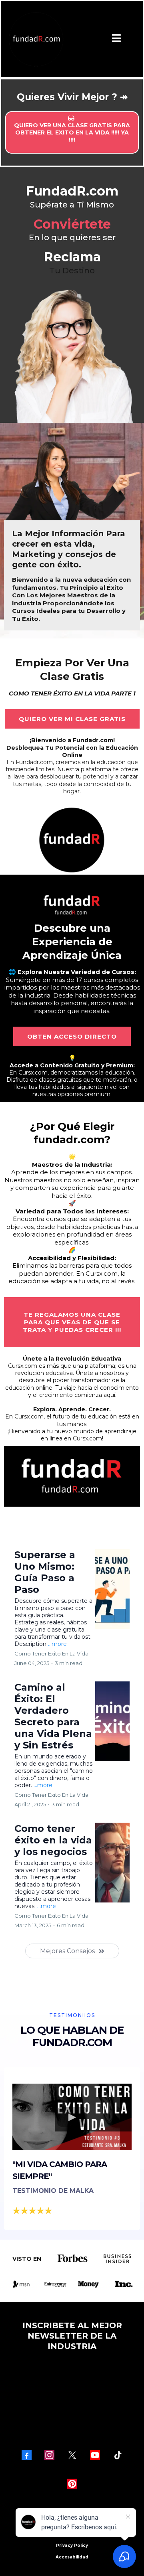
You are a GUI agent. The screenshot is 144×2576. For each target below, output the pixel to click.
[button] (117, 39)
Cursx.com (33, 1073)
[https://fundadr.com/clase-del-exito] (72, 839)
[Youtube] (95, 2455)
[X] (72, 2455)
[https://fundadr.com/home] (35, 39)
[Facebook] (27, 2455)
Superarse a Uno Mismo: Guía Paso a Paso (45, 1572)
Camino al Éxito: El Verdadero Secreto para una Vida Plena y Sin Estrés (53, 1716)
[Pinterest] (72, 2484)
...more (57, 1644)
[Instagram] (49, 2455)
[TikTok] (118, 2455)
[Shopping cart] (135, 39)
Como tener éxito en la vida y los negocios (53, 1840)
